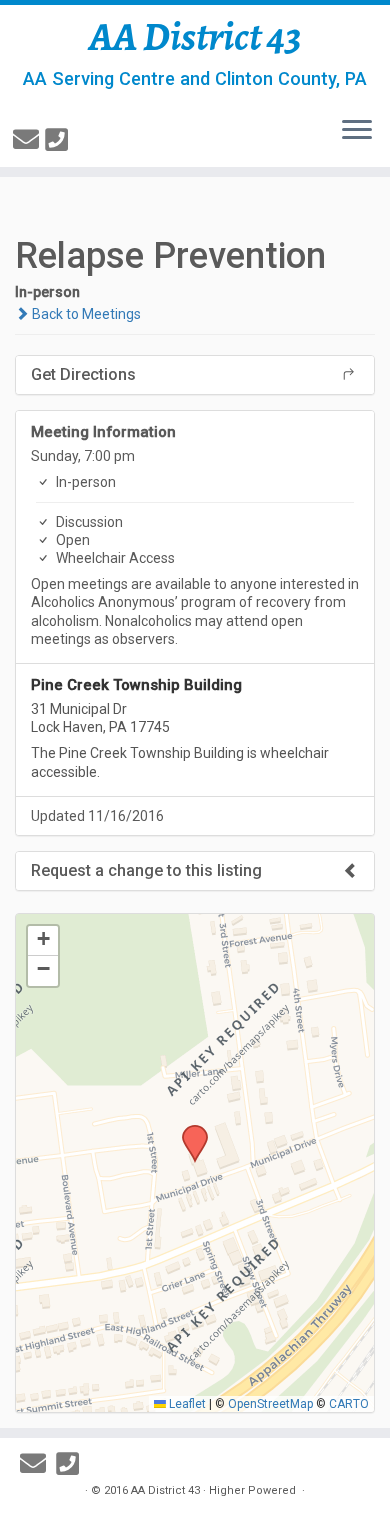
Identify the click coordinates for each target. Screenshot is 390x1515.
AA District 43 (195, 37)
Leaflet (186, 1404)
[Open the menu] (357, 131)
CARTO (349, 1404)
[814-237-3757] (59, 140)
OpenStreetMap (270, 1404)
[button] (188, 1131)
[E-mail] (29, 140)
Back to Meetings (85, 314)
